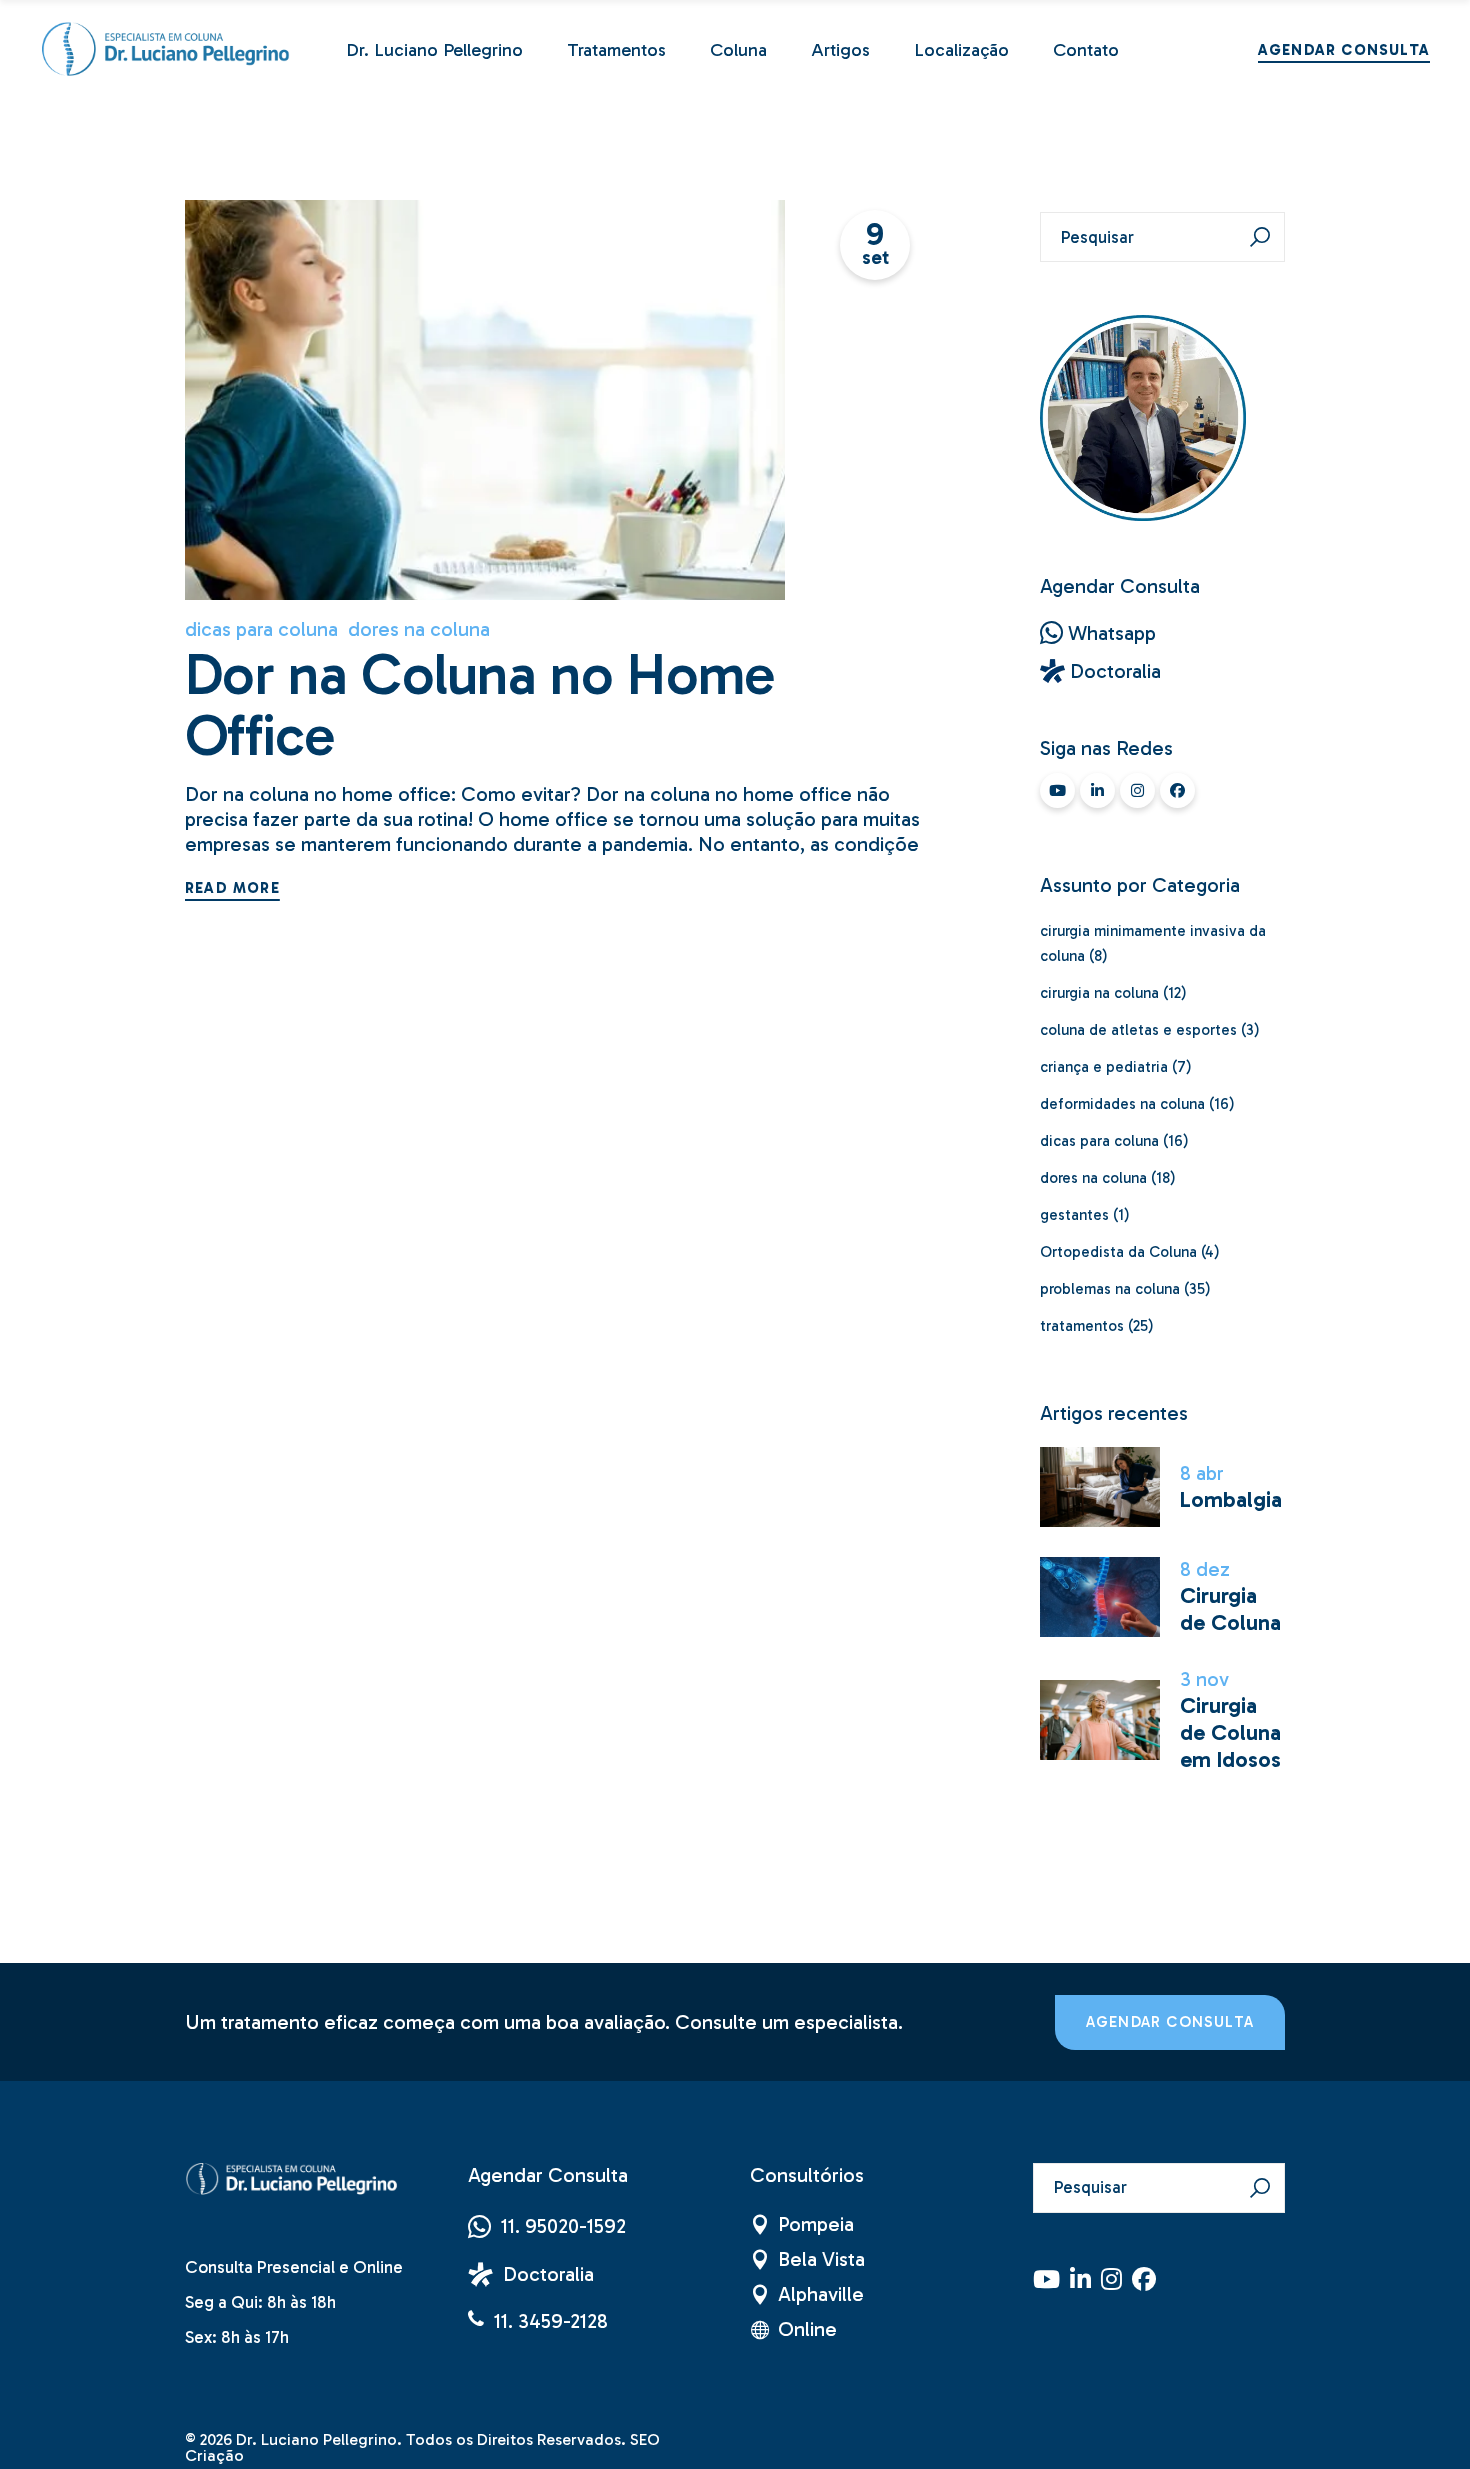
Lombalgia (1231, 1499)
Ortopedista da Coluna (1118, 1252)
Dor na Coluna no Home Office (480, 705)
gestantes (1074, 1215)
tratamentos (1082, 1326)
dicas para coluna (261, 629)
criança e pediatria (1104, 1067)
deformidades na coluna (1122, 1104)
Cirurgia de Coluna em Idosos (1230, 1732)
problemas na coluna (1110, 1289)
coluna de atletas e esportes (1138, 1030)
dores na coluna (419, 629)
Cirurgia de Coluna (1230, 1609)
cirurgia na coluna (1099, 993)
